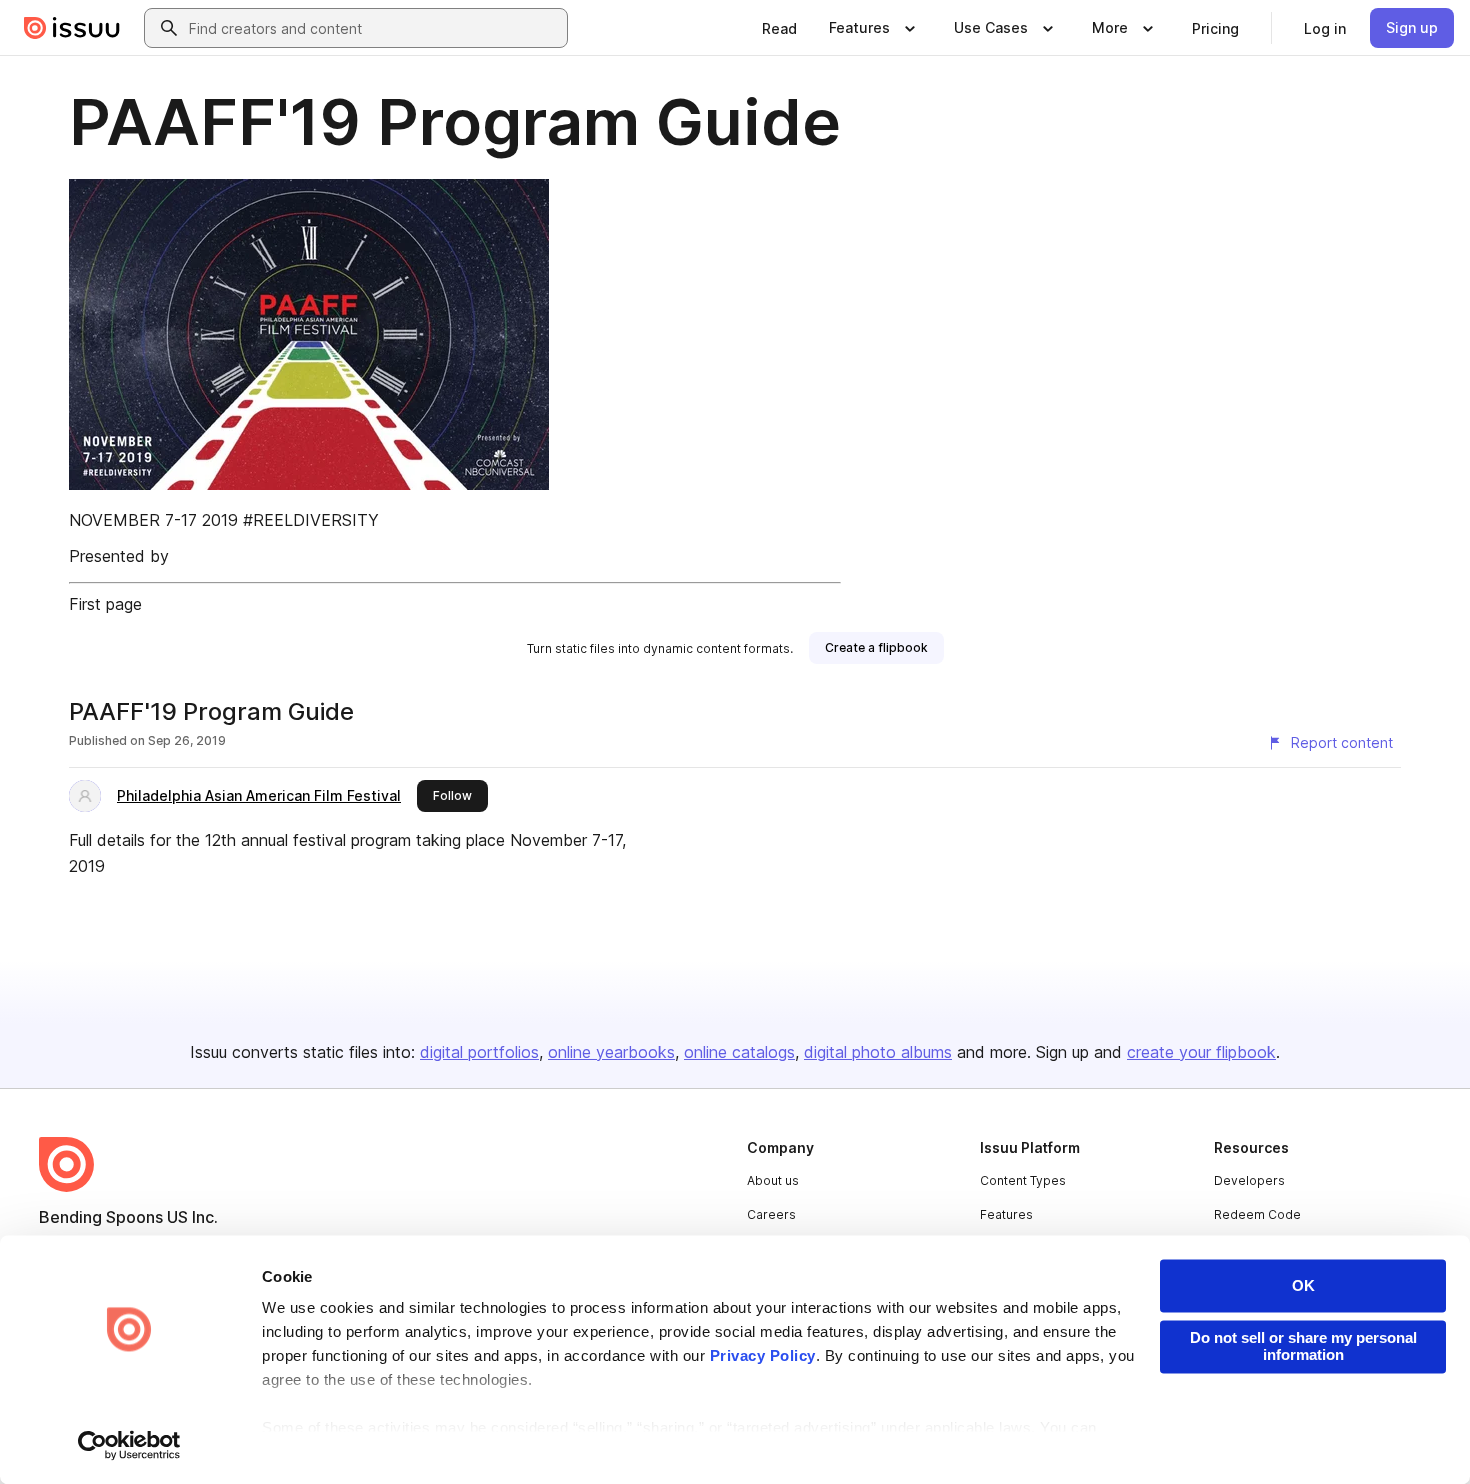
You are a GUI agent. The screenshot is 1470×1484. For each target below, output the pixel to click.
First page (105, 604)
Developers (1249, 1180)
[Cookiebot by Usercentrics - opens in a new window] (129, 1445)
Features (1006, 1214)
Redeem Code (1257, 1214)
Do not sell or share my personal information (1303, 1346)
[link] (779, 28)
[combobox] (374, 28)
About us (773, 1180)
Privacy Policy (763, 1356)
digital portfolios (479, 1052)
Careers (771, 1214)
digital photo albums (878, 1052)
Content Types (1023, 1180)
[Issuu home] (72, 28)
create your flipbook (1201, 1052)
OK (1303, 1285)
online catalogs (739, 1052)
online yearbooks (611, 1052)
